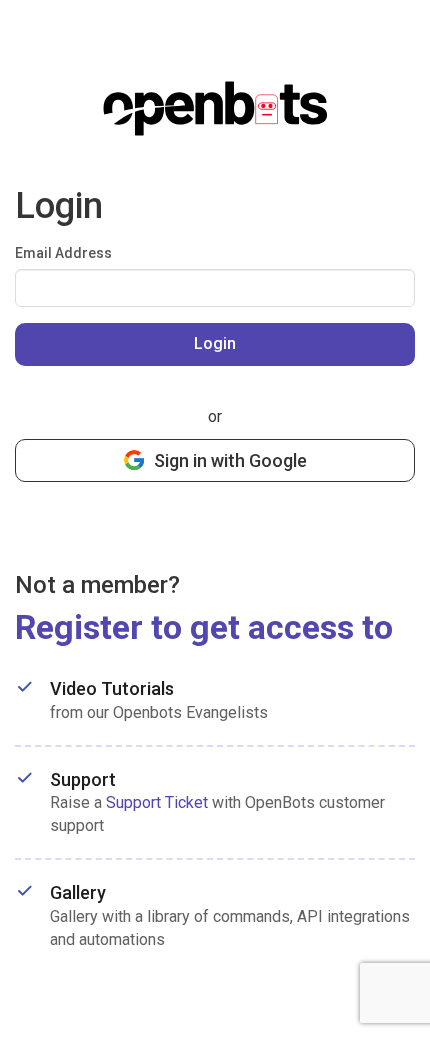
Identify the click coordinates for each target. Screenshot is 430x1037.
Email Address (63, 253)
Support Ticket (157, 802)
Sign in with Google (230, 460)
